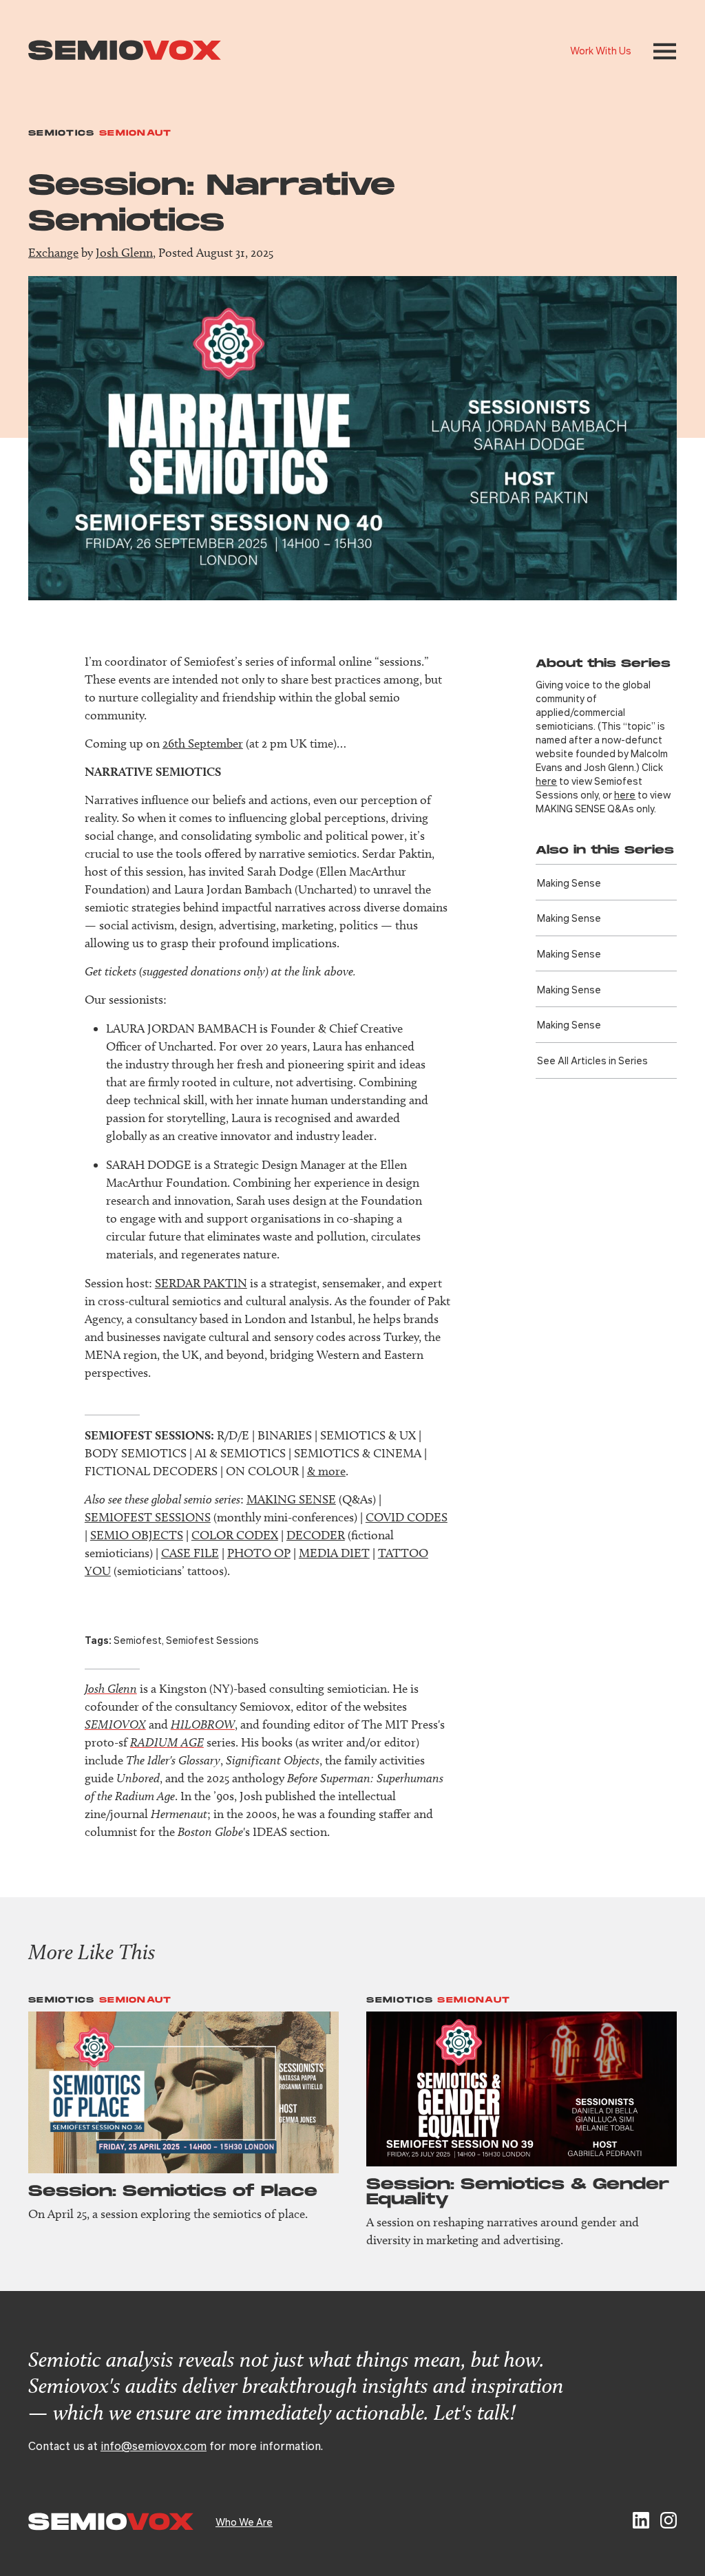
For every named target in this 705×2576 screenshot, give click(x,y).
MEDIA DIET (334, 1553)
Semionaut (136, 133)
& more (326, 1471)
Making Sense (569, 883)
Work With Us (601, 50)
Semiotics (62, 133)
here (546, 781)
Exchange (53, 253)
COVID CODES (407, 1517)
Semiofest (138, 1640)
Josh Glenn (124, 253)
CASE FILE (190, 1553)
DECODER (316, 1535)
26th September (203, 743)
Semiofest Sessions (212, 1640)
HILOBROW (203, 1724)
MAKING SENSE (291, 1499)
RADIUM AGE (167, 1742)
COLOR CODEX (235, 1535)
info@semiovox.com (154, 2446)
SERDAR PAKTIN (201, 1283)
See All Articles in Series (592, 1060)
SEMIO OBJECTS (137, 1535)
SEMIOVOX (115, 1724)
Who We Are (244, 2522)
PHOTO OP (259, 1553)
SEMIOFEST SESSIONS (148, 1517)
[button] (665, 51)
